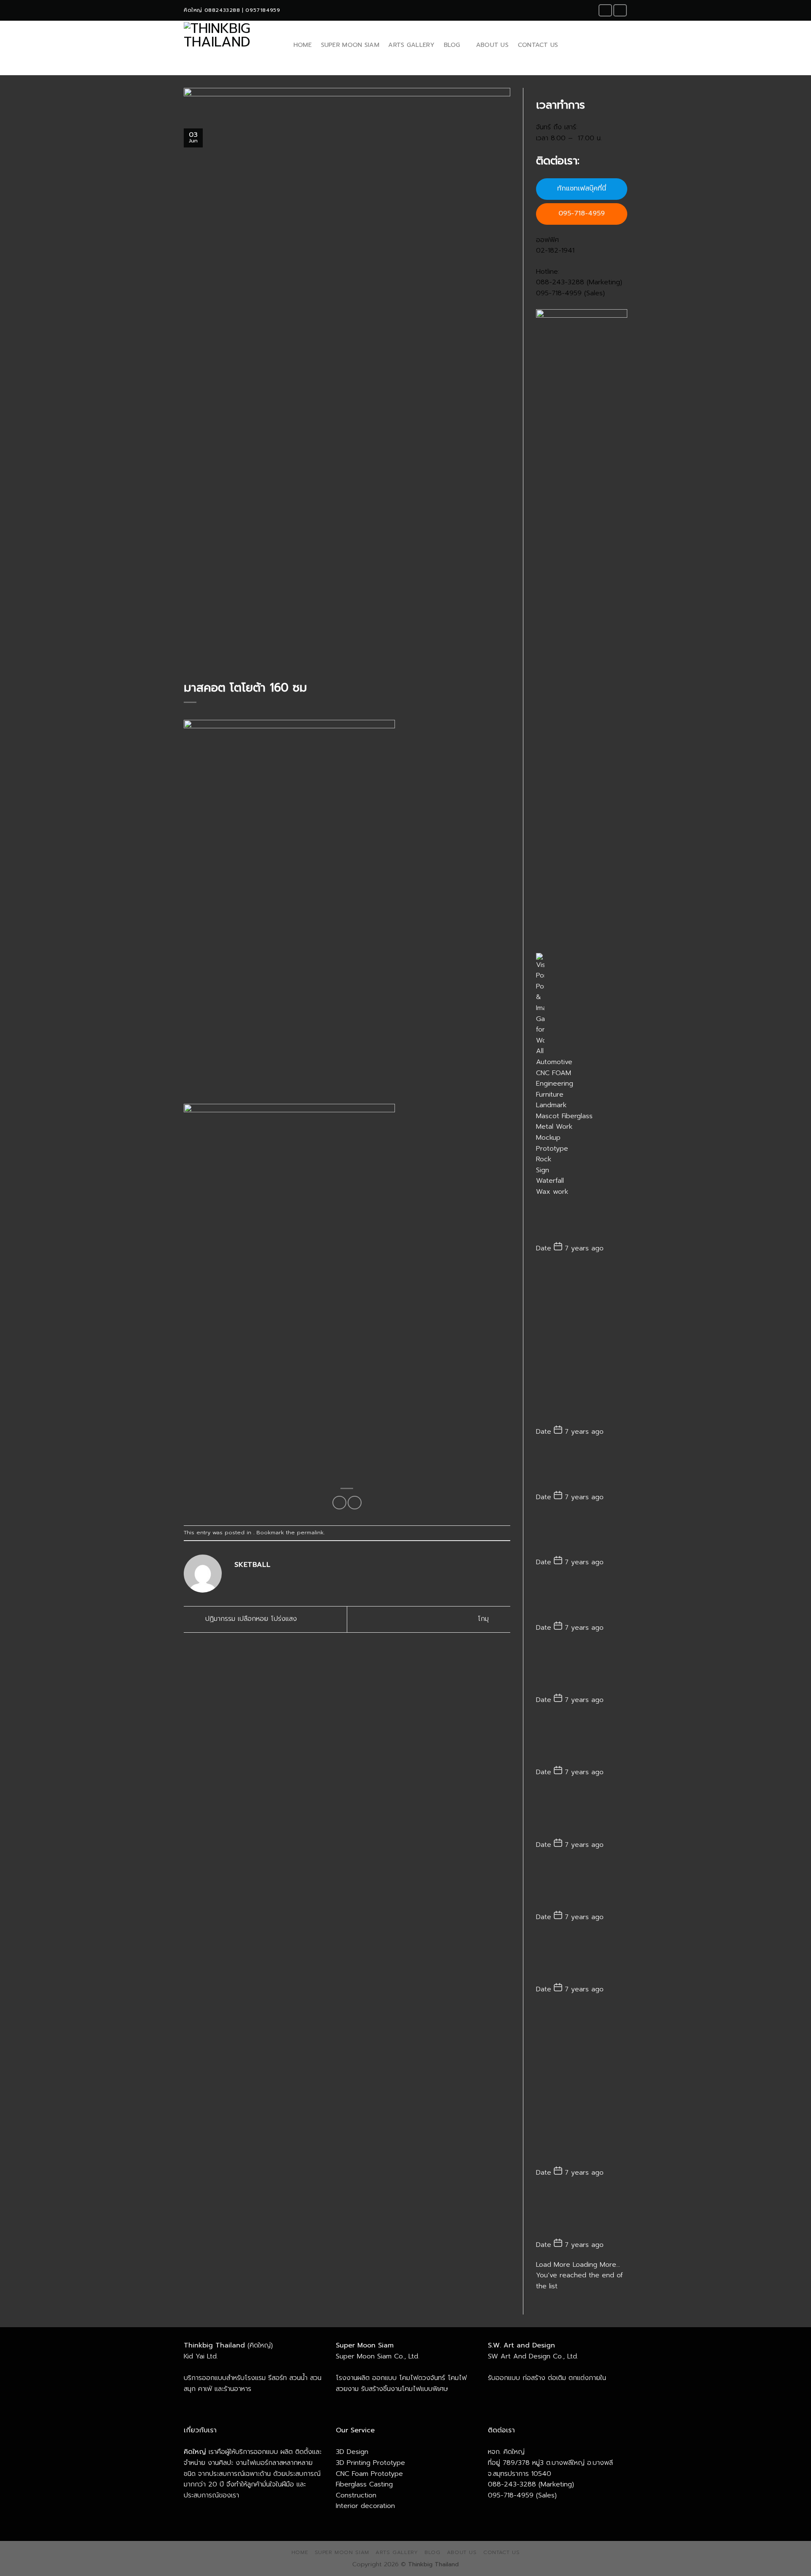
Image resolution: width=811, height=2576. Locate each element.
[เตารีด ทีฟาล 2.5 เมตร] (582, 1533)
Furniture (550, 1095)
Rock (544, 1159)
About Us (492, 45)
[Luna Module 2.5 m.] (582, 1220)
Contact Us (538, 45)
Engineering (555, 1084)
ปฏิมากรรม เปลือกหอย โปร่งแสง (250, 1619)
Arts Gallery (411, 45)
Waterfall (550, 1181)
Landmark (551, 1105)
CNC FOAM (554, 1073)
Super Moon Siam (350, 45)
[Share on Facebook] (339, 1503)
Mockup (548, 1138)
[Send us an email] (620, 10)
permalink (310, 1532)
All (540, 1051)
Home (303, 45)
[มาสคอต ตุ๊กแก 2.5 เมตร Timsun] (582, 1344)
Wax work (552, 1192)
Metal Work (554, 1127)
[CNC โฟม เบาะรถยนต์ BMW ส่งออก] (582, 1957)
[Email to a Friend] (355, 1503)
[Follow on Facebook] (605, 10)
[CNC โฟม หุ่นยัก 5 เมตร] (582, 2213)
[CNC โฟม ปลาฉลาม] (582, 1812)
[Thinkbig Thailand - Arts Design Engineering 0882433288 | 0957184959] (230, 45)
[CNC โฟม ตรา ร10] (582, 2085)
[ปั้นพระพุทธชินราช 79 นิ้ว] (582, 1740)
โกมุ (484, 1619)
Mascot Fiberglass (564, 1116)
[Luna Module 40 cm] (582, 1599)
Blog (452, 45)
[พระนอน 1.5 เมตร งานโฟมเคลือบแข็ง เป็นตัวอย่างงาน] (582, 1468)
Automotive (554, 1062)
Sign (543, 1170)
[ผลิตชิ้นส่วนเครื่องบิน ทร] (582, 1884)
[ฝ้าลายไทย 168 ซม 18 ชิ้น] (582, 1668)
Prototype (552, 1149)
